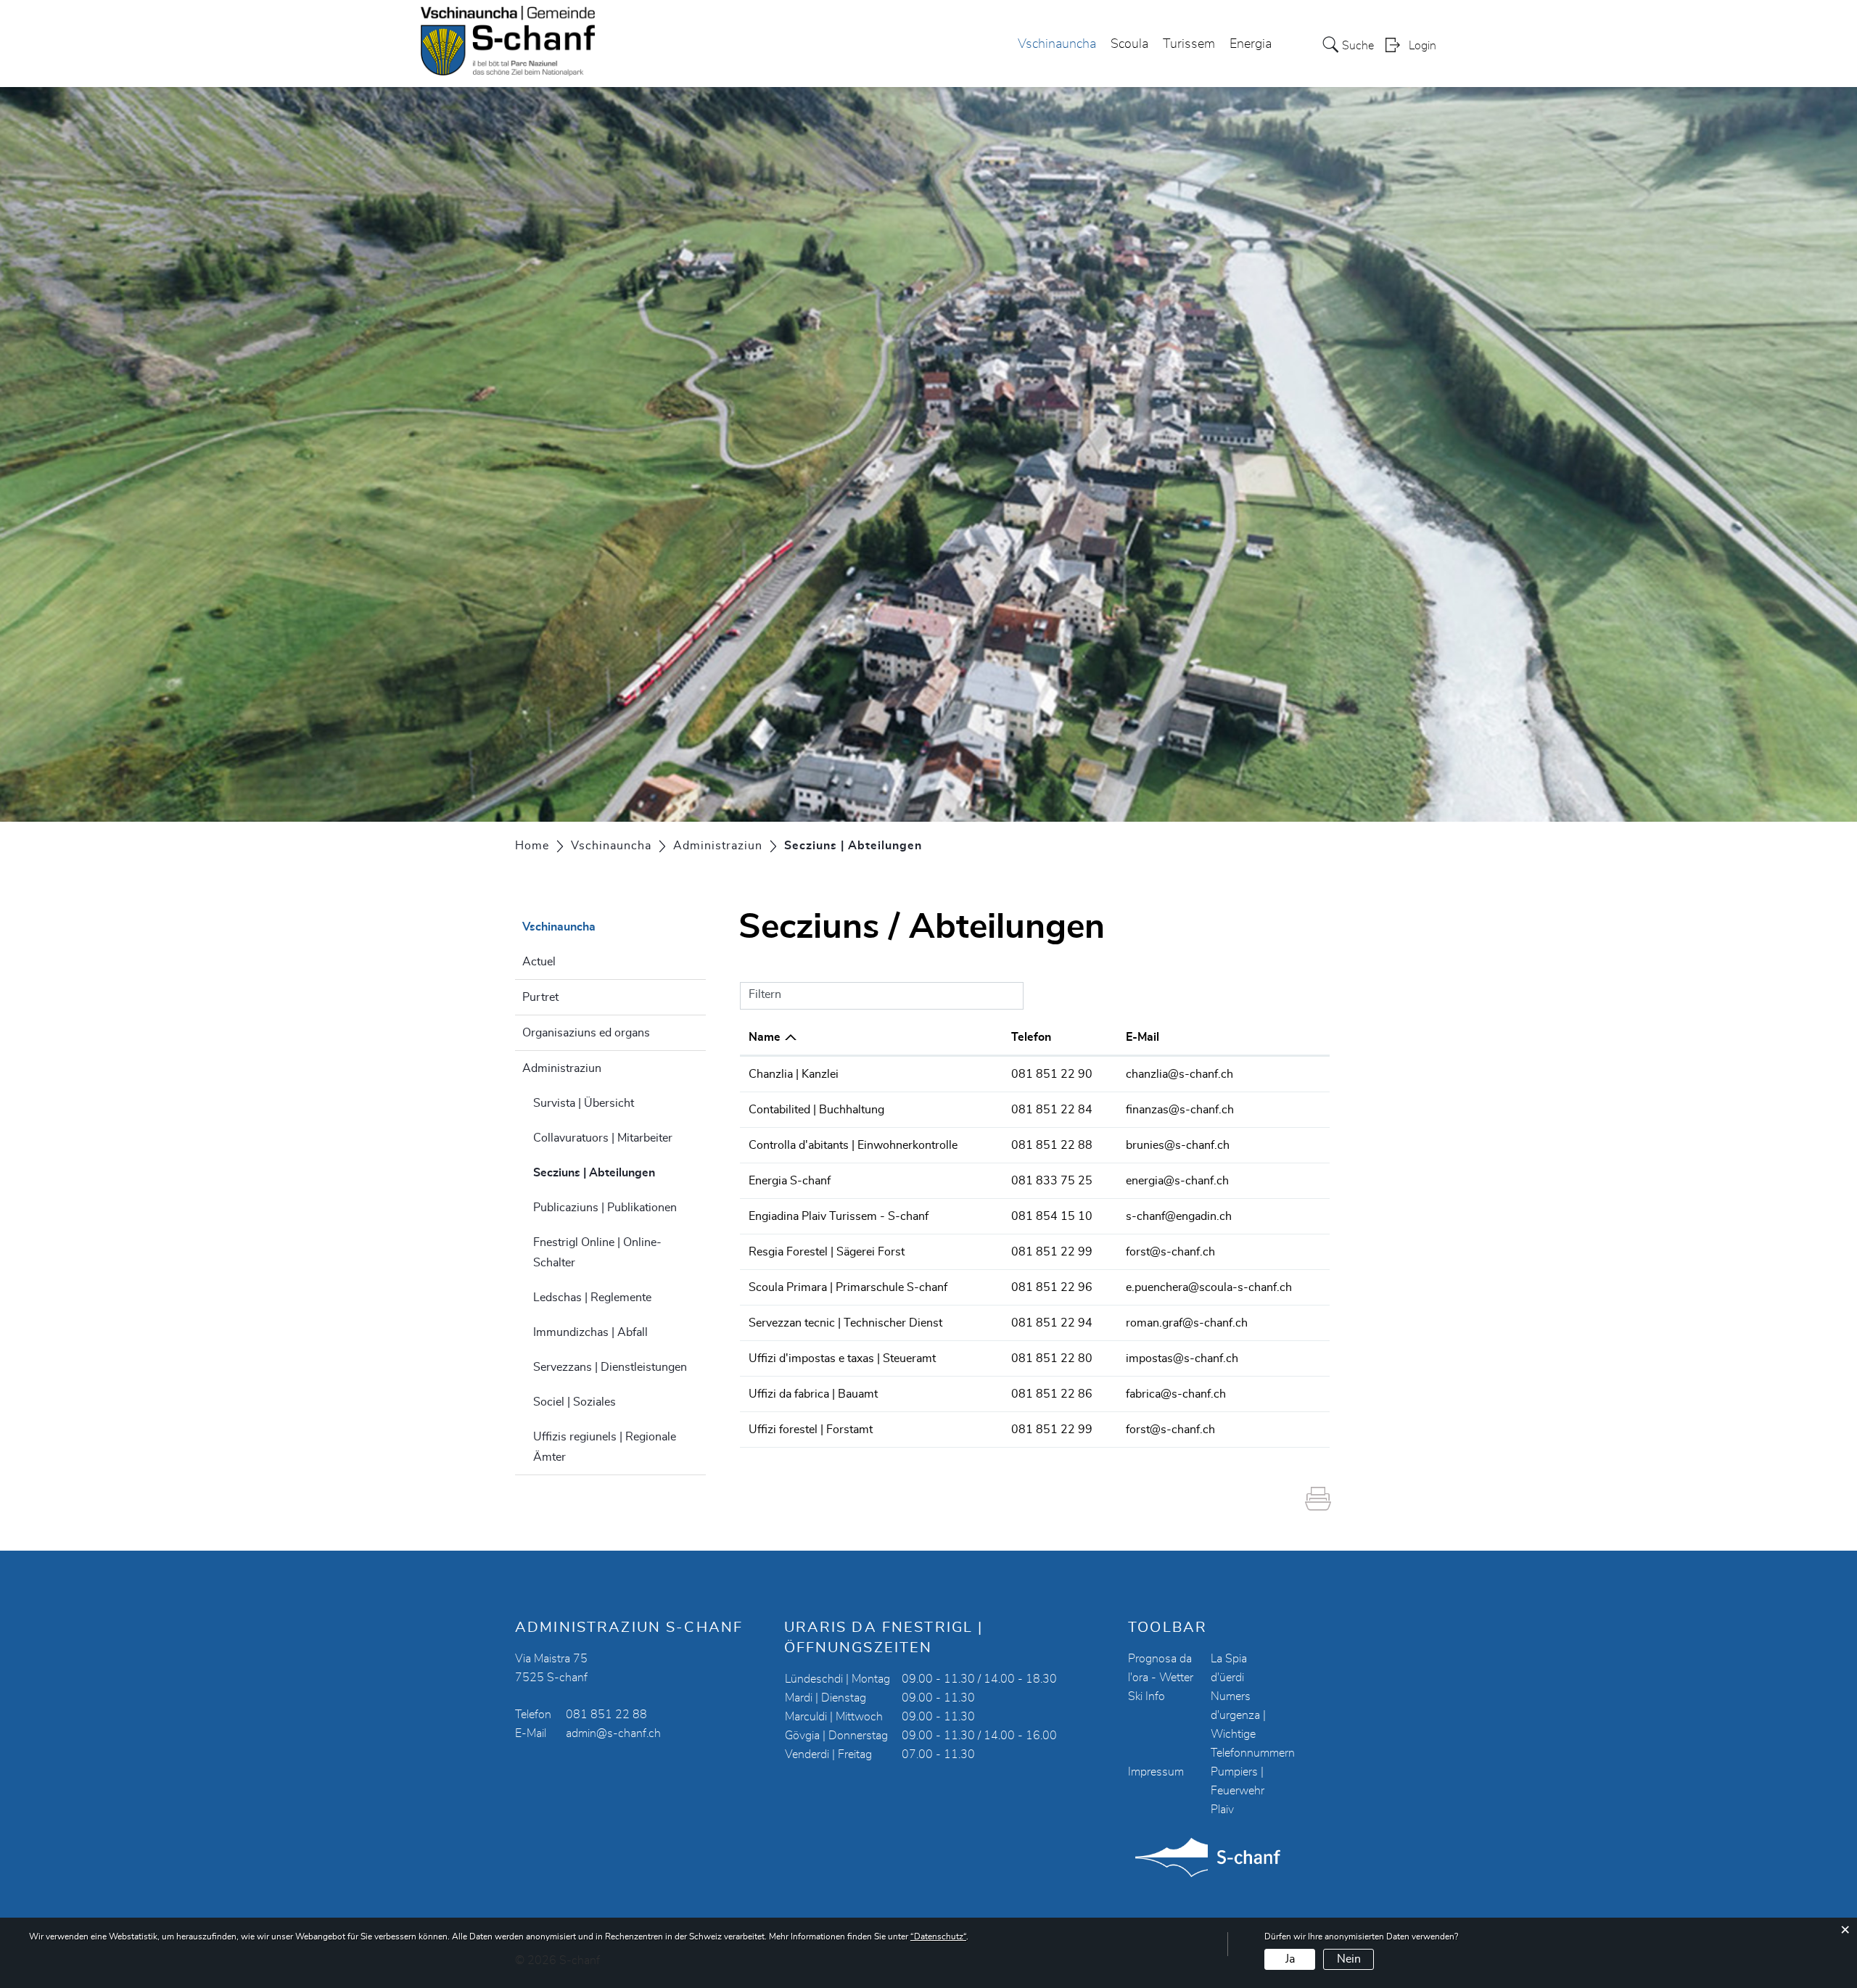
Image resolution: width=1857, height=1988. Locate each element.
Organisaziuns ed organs (586, 1033)
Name (765, 1037)
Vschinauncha (1057, 44)
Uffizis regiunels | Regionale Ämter (605, 1447)
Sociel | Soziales (575, 1402)
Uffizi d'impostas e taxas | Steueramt (842, 1358)
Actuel (539, 962)
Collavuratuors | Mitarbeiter (603, 1138)
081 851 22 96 (1052, 1287)
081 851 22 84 (1052, 1110)
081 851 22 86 (1052, 1394)
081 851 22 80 (1052, 1358)
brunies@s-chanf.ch (1178, 1145)
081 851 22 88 (1052, 1145)
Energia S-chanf (790, 1181)
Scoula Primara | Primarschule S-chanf (848, 1287)
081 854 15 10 (1052, 1216)
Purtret (540, 997)
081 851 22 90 (1052, 1074)
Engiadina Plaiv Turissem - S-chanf (839, 1216)
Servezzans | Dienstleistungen (610, 1367)
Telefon (1031, 1037)
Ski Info (1146, 1696)
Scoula (1129, 44)
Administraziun (562, 1068)
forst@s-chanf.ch (1170, 1252)
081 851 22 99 (1052, 1252)
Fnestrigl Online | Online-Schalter (597, 1253)
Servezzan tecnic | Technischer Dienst (845, 1323)
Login (1422, 46)
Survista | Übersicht (584, 1103)
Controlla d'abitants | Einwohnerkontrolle (853, 1145)
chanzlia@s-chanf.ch (1179, 1074)
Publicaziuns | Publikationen (605, 1208)
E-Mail (1142, 1037)
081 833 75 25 (1052, 1181)
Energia (1251, 44)
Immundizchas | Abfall (590, 1332)
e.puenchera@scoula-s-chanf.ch (1209, 1287)
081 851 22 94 (1052, 1323)
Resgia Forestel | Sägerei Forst (827, 1252)
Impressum (1156, 1772)
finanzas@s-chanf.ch (1180, 1110)
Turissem (1189, 44)
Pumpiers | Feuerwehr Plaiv (1238, 1791)
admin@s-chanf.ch (613, 1733)
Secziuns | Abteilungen (619, 1173)
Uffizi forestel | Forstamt (811, 1430)
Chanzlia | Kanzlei (794, 1074)
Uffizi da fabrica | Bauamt (813, 1394)
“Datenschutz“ (938, 1937)
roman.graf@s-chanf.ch (1187, 1323)
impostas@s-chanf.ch (1182, 1358)
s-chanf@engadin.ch (1179, 1216)
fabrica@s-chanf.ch (1176, 1394)
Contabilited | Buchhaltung (816, 1110)
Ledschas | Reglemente (592, 1298)
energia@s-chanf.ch (1177, 1181)
